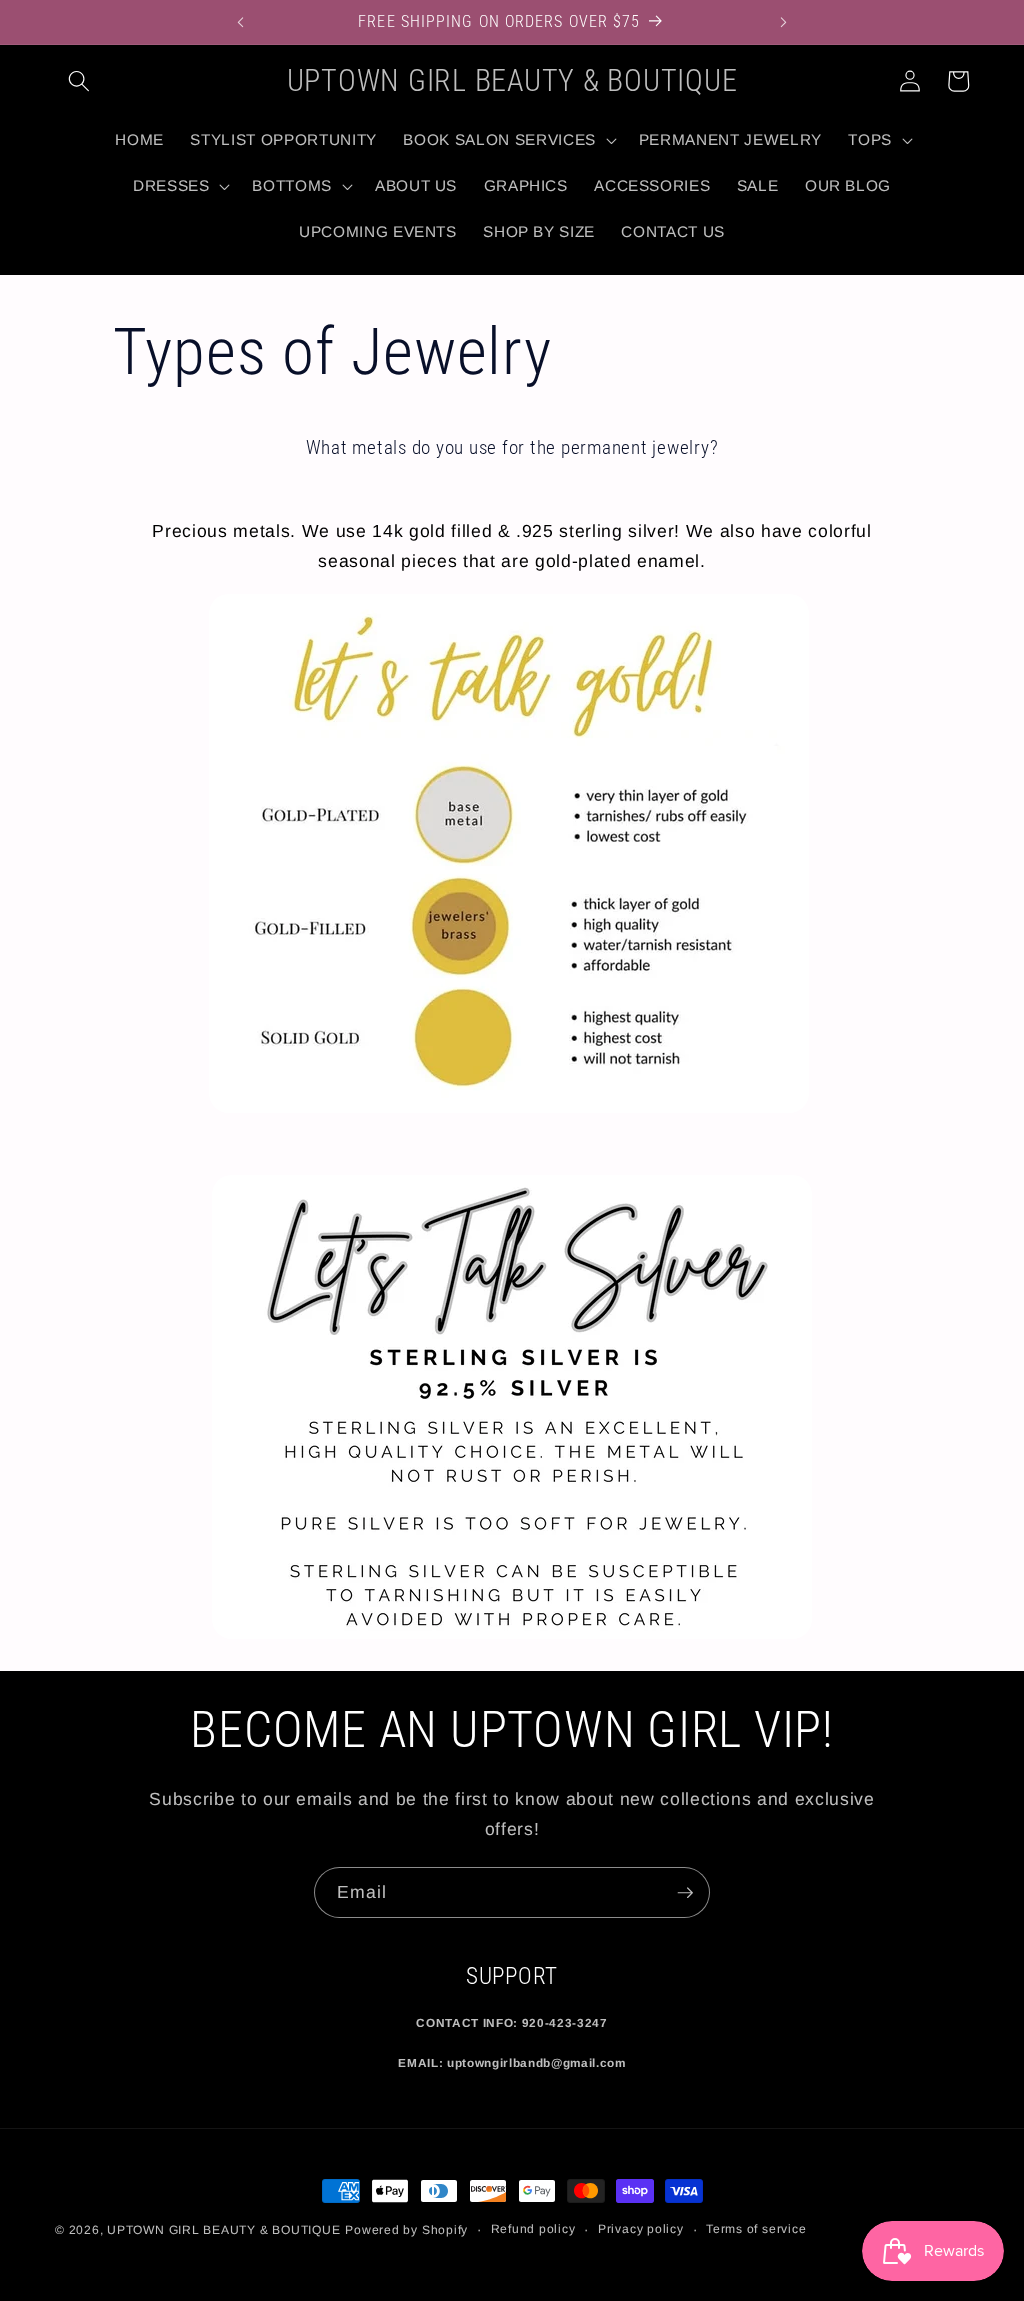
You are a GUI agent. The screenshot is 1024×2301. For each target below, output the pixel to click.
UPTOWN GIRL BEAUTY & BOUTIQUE (223, 2230)
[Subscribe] (685, 1893)
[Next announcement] (784, 22)
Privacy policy (641, 2229)
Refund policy (533, 2229)
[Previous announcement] (240, 22)
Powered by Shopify (406, 2230)
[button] (79, 81)
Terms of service (756, 2229)
